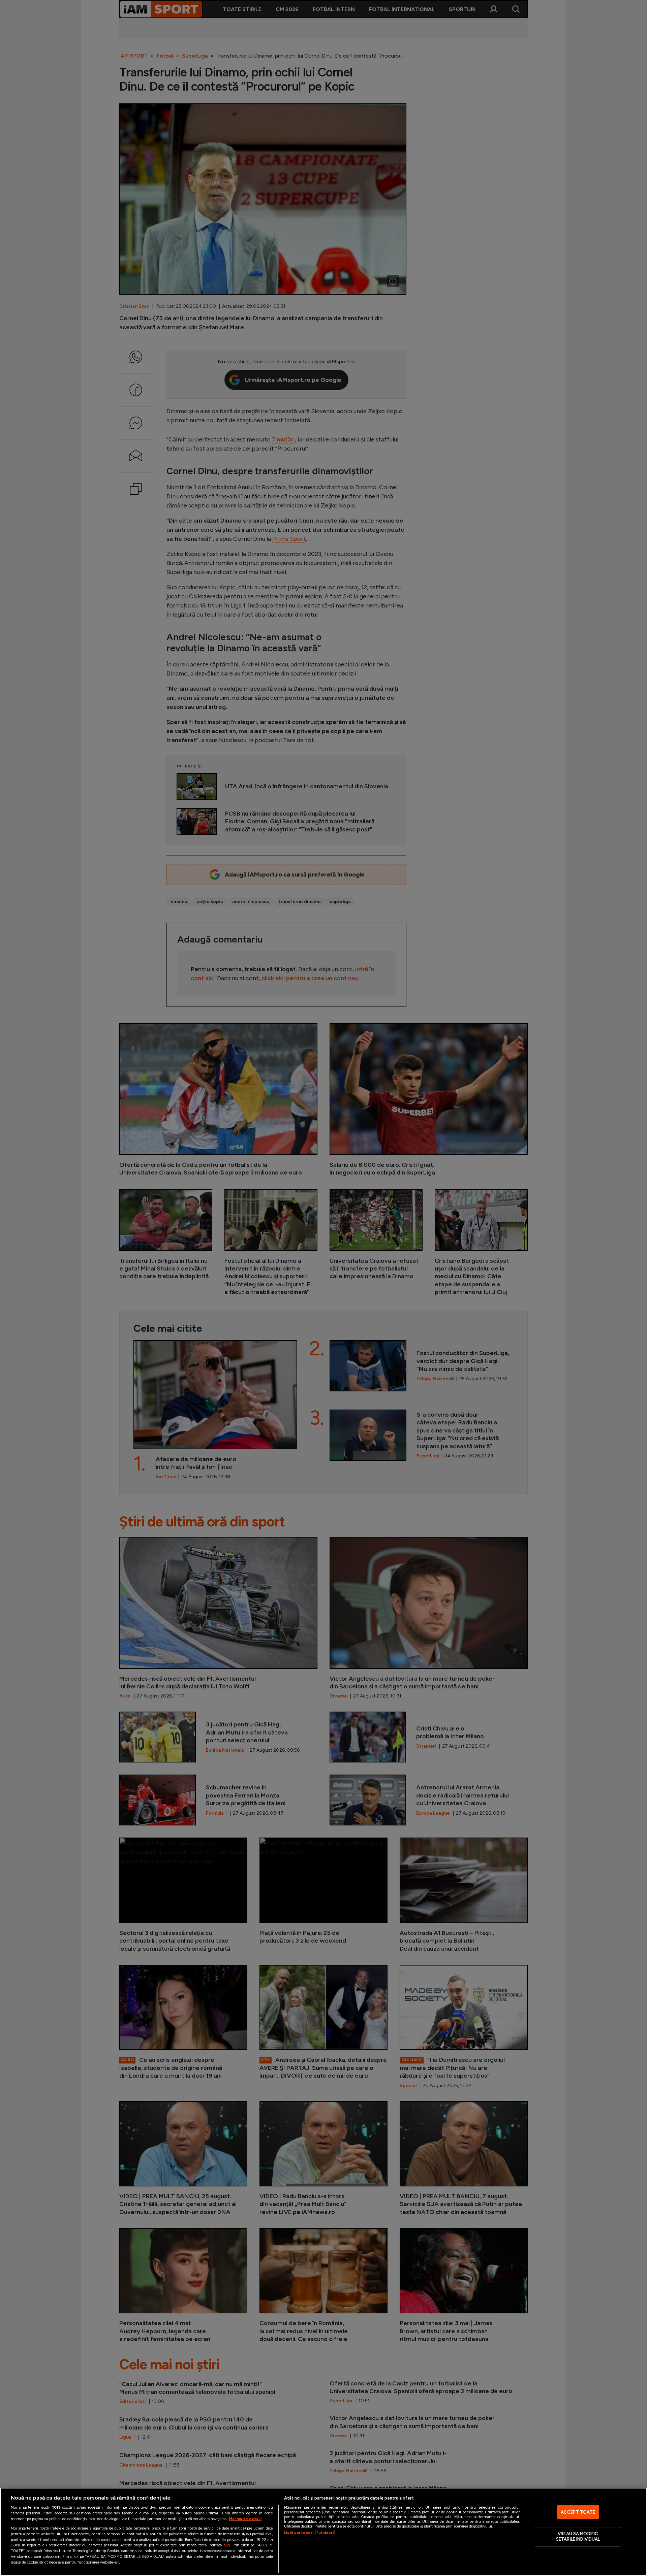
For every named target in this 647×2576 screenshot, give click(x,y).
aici (227, 2545)
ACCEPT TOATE (578, 2512)
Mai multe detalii (245, 2519)
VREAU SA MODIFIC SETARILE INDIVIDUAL (578, 2537)
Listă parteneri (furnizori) (310, 2533)
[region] (323, 2532)
